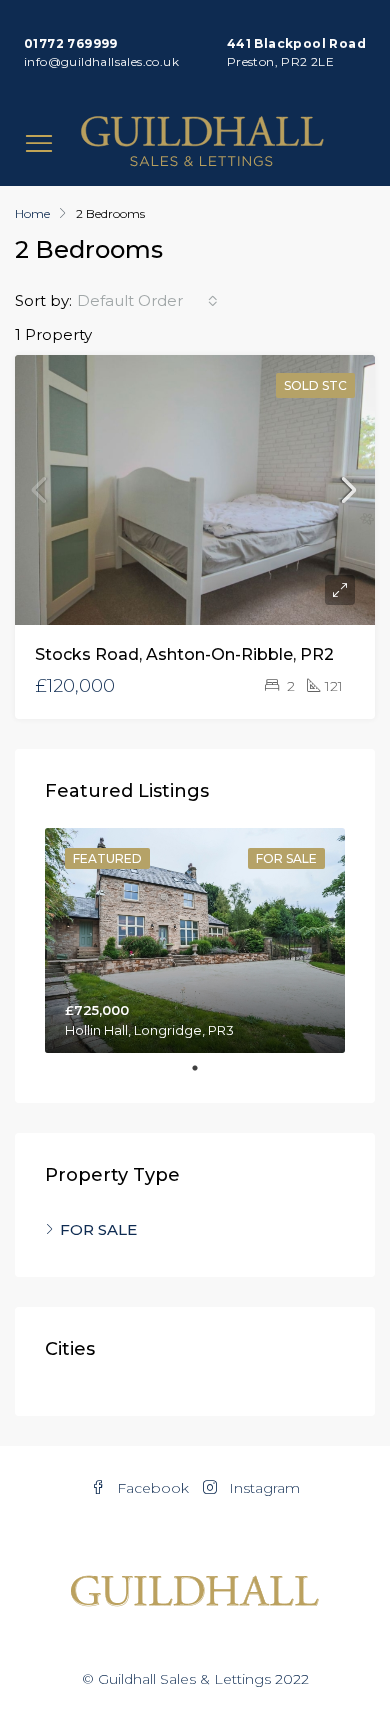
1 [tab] (205, 1068)
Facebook (151, 1488)
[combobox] (147, 301)
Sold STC (315, 385)
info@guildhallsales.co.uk (101, 61)
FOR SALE (98, 1229)
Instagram (262, 1488)
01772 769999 (71, 43)
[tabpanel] (195, 940)
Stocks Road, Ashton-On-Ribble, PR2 (184, 654)
